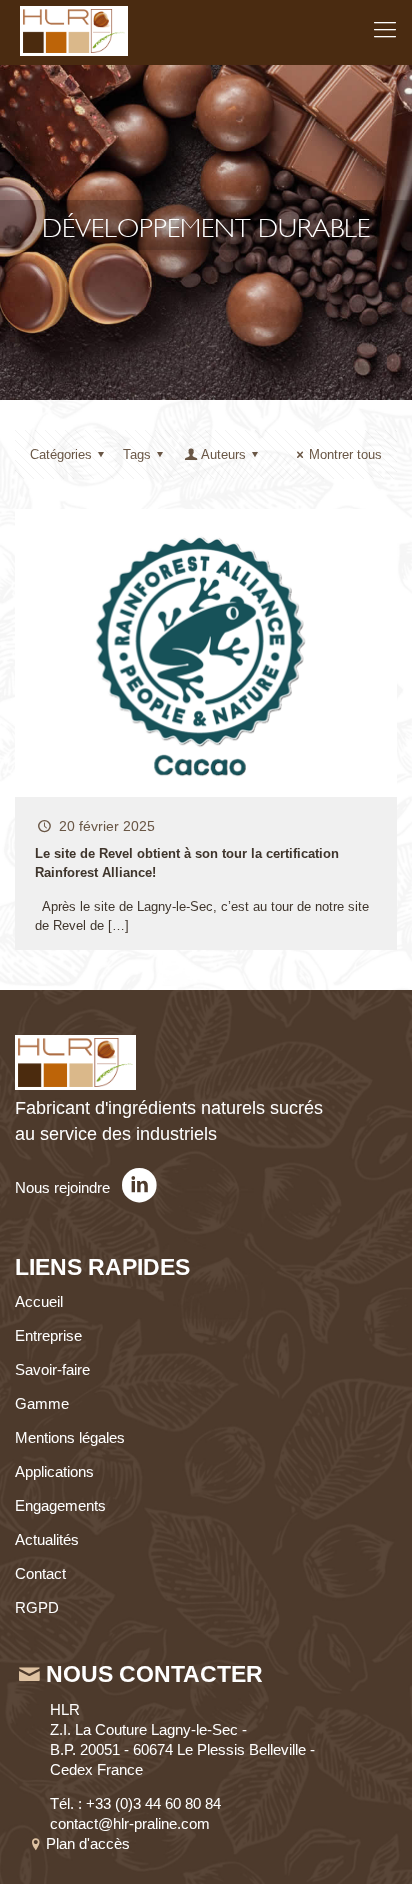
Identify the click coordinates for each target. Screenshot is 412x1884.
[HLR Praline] (74, 30)
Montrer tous (345, 454)
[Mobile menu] (385, 30)
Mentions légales (70, 1437)
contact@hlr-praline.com (130, 1823)
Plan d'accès (90, 1843)
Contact (40, 1573)
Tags (137, 454)
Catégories (61, 454)
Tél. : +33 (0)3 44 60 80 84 (135, 1803)
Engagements (60, 1505)
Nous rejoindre (64, 1187)
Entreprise (48, 1335)
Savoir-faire (52, 1369)
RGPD (37, 1607)
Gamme (42, 1403)
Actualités (47, 1539)
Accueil (39, 1301)
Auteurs (223, 454)
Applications (54, 1471)
